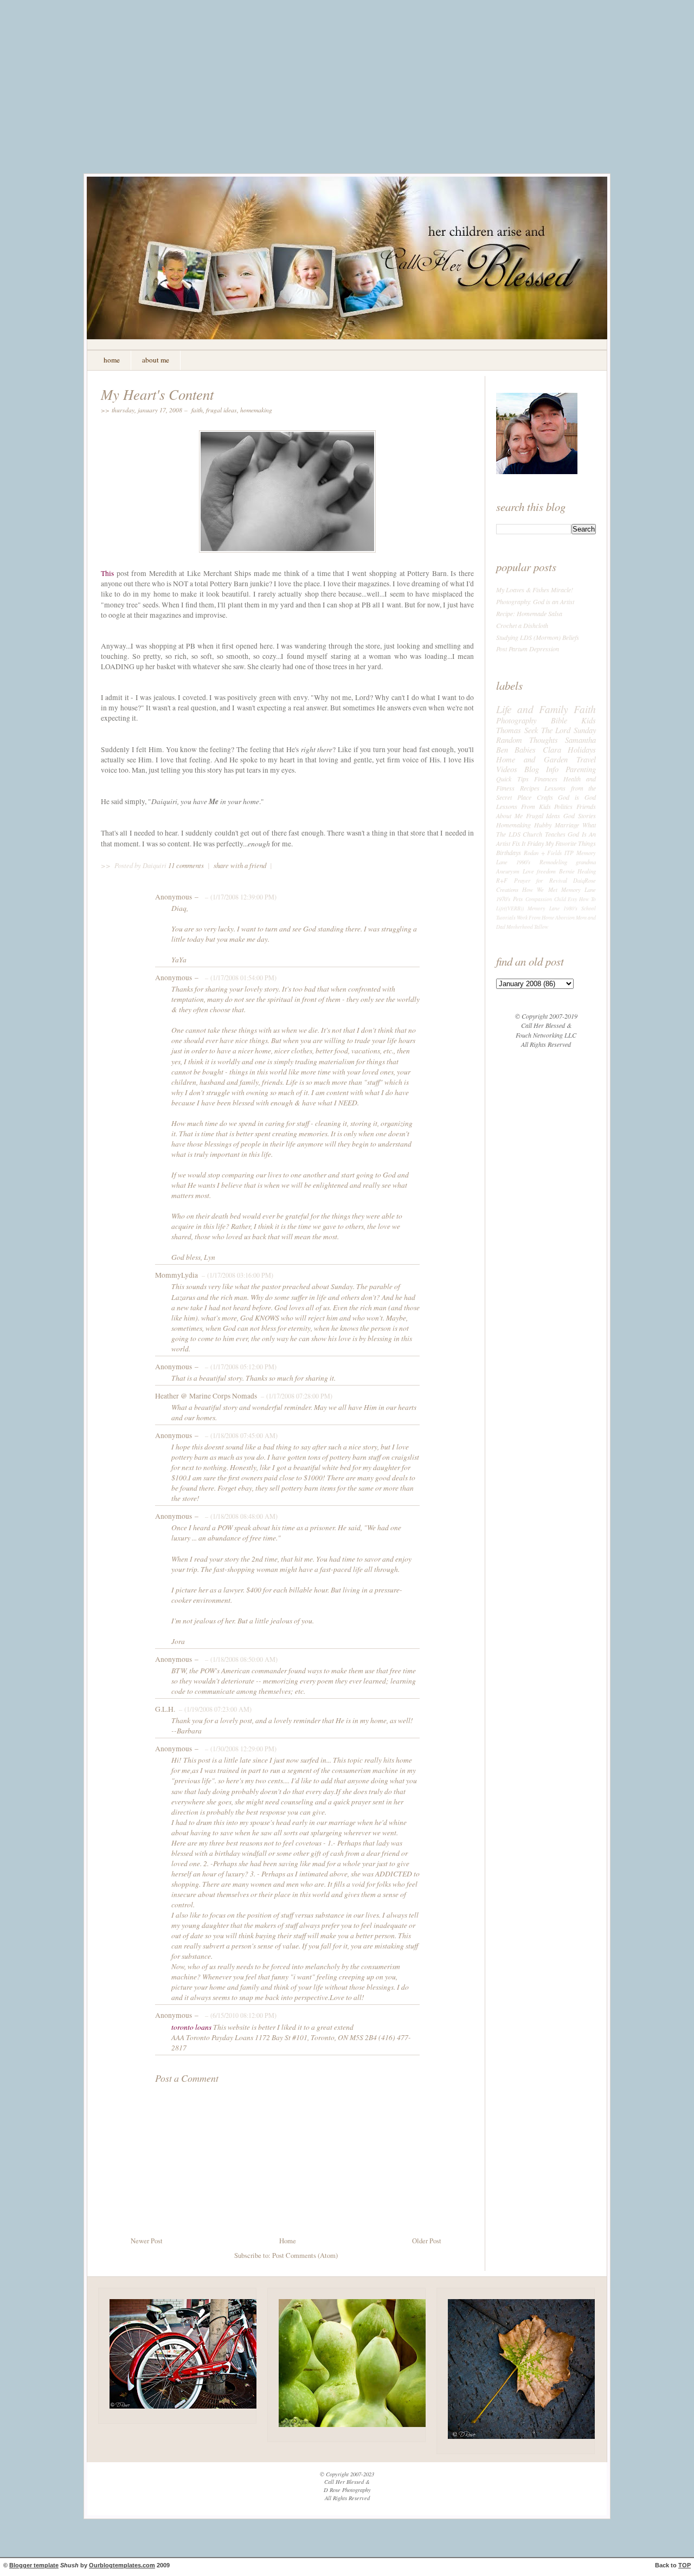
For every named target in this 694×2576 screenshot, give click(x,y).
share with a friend (240, 865)
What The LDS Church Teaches (546, 829)
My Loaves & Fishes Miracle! (535, 590)
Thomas (509, 730)
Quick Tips (512, 779)
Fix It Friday (528, 843)
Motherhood (520, 927)
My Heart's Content (157, 394)
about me (156, 360)
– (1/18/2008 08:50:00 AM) (240, 1659)
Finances (546, 779)
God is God (577, 797)
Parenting (581, 769)
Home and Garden (532, 759)
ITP (569, 853)
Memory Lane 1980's (552, 908)
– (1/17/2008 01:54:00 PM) (240, 978)
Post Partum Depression (528, 649)
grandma (586, 862)
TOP (685, 2565)
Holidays (582, 749)
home (112, 360)
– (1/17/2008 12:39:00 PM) (240, 897)
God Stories (580, 815)
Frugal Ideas (221, 410)
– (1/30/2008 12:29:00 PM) (240, 1749)
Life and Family (532, 709)
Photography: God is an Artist (535, 601)
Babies (525, 749)
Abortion (565, 918)
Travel (586, 759)
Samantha (580, 740)
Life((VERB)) (510, 908)
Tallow (541, 927)
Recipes (530, 788)
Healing (587, 871)
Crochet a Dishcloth (522, 625)
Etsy (572, 899)
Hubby (543, 825)
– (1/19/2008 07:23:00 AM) (214, 1709)
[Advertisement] (347, 95)
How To (587, 899)
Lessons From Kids (523, 806)
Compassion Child (546, 899)
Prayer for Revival (541, 880)
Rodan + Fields (543, 853)
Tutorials (506, 918)
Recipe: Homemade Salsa (529, 613)
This (107, 573)
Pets (518, 899)
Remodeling (553, 862)
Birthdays (509, 852)
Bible (559, 720)
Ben (502, 749)
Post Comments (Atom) (305, 2255)
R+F (502, 880)
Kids (589, 720)
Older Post (427, 2241)
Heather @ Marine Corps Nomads (206, 1396)
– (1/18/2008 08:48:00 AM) (240, 1516)
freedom (546, 871)
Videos (507, 769)
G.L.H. (165, 1709)
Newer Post (147, 2241)
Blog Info (541, 769)
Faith (197, 410)
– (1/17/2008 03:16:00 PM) (236, 1275)
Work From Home (535, 918)
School (589, 908)
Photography (516, 720)
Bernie (567, 871)
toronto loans (191, 2027)
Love (528, 871)
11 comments (187, 865)
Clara (552, 749)
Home (288, 2241)
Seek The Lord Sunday (560, 730)
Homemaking (256, 410)
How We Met (539, 889)
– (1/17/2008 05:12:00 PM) (240, 1367)
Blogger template (34, 2565)
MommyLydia (176, 1275)
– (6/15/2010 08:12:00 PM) (240, 2015)
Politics (563, 806)
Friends (586, 806)
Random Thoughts (527, 740)
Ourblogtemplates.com (122, 2565)
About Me (509, 815)
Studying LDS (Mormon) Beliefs (538, 637)
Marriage (567, 825)
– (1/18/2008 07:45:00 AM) (240, 1435)
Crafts (545, 797)
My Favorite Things (571, 843)
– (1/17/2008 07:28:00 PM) (295, 1396)
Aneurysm (508, 871)
